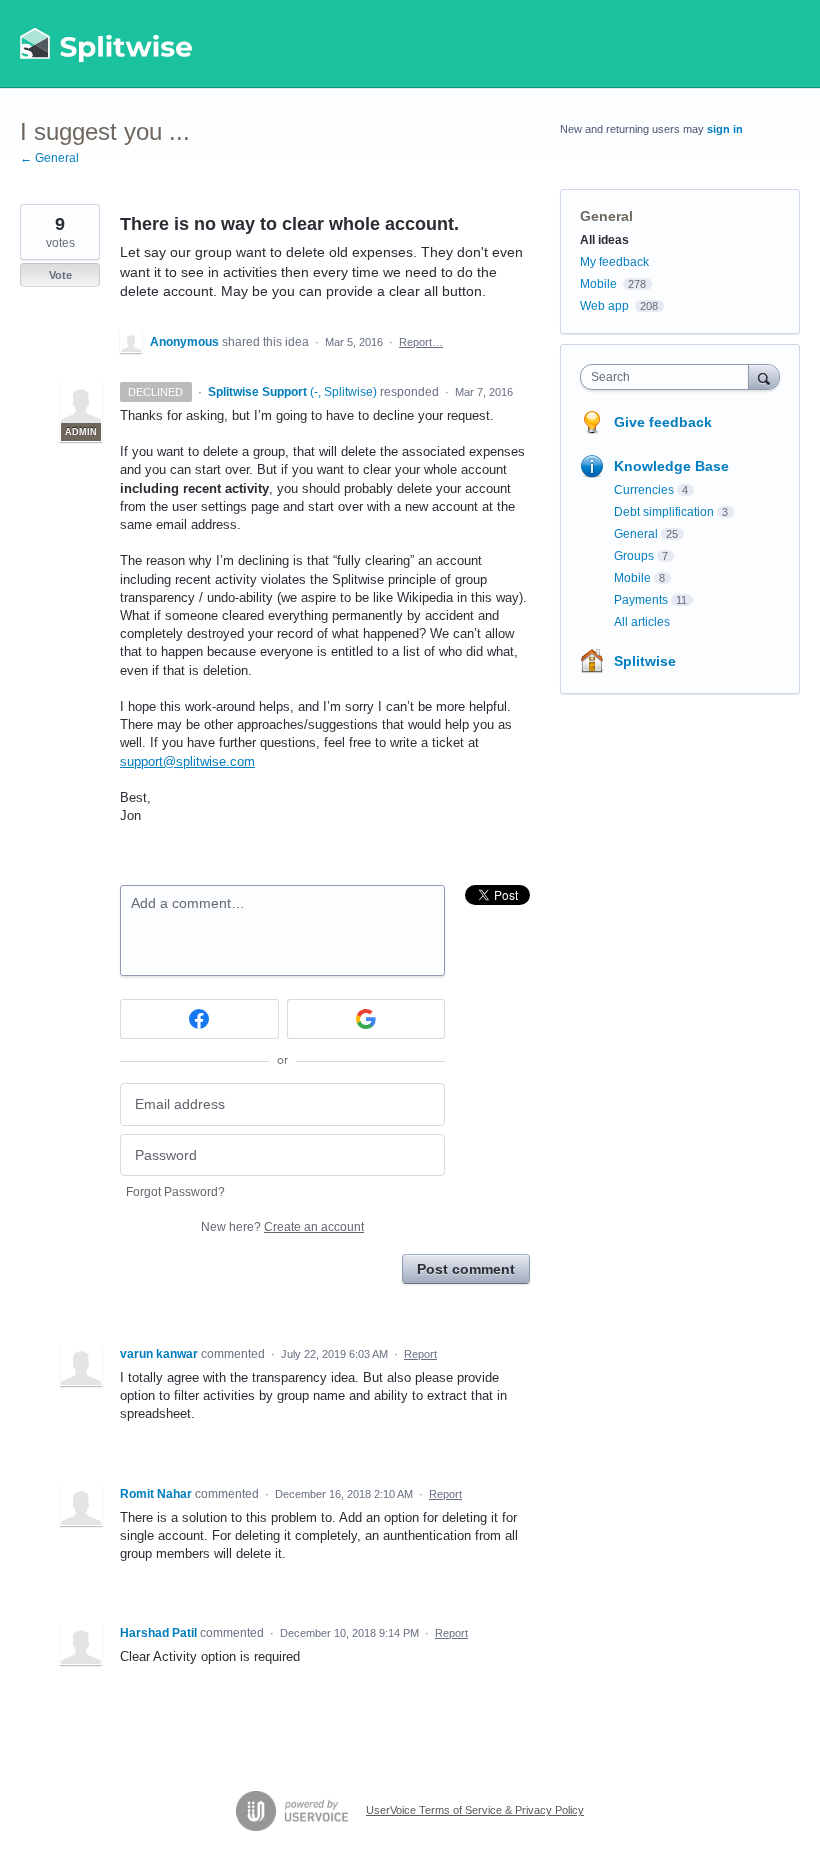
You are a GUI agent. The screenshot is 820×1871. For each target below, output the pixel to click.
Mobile (598, 284)
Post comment (466, 1269)
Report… (421, 342)
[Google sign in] (366, 1019)
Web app (604, 306)
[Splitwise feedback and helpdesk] (107, 44)
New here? (282, 1227)
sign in (725, 129)
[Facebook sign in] (199, 1019)
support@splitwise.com (187, 761)
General (606, 216)
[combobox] (669, 377)
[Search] (764, 376)
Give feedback (663, 422)
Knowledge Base (671, 466)
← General (49, 158)
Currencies (644, 490)
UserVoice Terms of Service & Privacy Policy (475, 1810)
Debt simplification (664, 512)
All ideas (604, 240)
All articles (642, 622)
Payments (641, 600)
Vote (60, 275)
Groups (634, 556)
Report (420, 1354)
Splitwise (645, 661)
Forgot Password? (175, 1192)
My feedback (614, 262)
